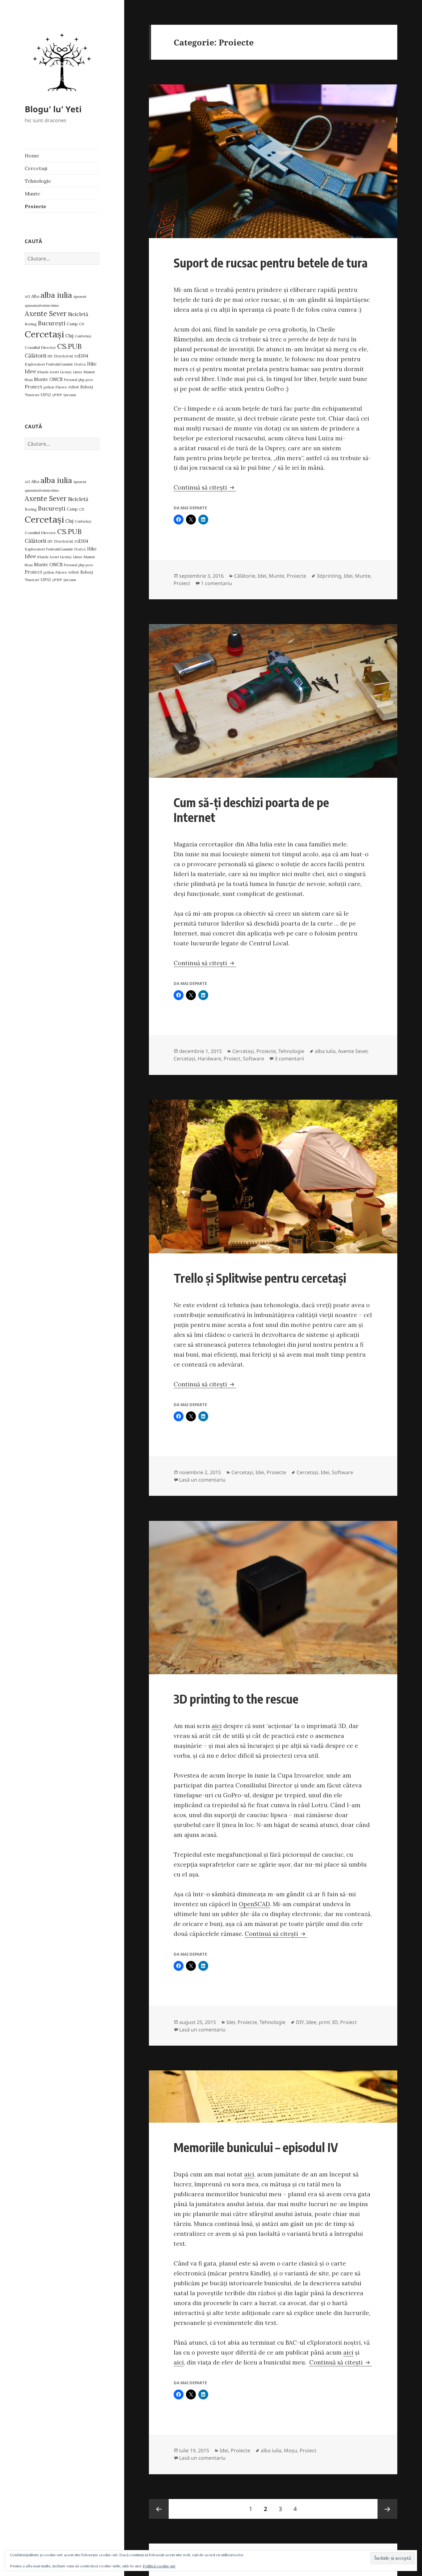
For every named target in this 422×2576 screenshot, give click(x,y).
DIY (50, 356)
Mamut (89, 372)
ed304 (81, 356)
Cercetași (36, 168)
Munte (32, 194)
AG (27, 296)
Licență (66, 372)
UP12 (46, 395)
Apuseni (80, 296)
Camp (72, 324)
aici (217, 1726)
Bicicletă (78, 314)
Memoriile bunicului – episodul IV (256, 2147)
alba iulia (56, 295)
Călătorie (245, 576)
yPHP (57, 395)
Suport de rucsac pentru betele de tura (271, 263)
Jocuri (54, 372)
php (81, 380)
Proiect (34, 387)
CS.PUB (69, 346)
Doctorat (64, 356)
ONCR (56, 379)
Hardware (209, 1059)
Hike (92, 364)
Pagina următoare (387, 2509)
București (52, 323)
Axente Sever (46, 314)
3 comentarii (289, 1059)
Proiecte (35, 206)
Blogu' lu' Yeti (53, 109)
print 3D (328, 2022)
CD (82, 324)
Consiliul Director (40, 347)
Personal (71, 380)
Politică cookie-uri (159, 2566)
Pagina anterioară (159, 2509)
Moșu (29, 380)
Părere (61, 387)
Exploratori (35, 364)
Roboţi (87, 387)
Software (253, 1059)
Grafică (80, 364)
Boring (31, 324)
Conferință (83, 336)
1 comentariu (216, 583)
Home (32, 156)
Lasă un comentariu (202, 1480)
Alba (35, 296)
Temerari (32, 395)
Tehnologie (38, 181)
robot (74, 387)
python (49, 387)
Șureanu (70, 395)
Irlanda (43, 372)
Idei (262, 576)
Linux (78, 372)
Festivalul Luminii (59, 364)
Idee (30, 371)
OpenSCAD (254, 1904)
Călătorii (36, 356)
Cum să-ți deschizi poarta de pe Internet (251, 810)
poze (89, 380)
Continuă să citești (205, 487)
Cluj (69, 336)
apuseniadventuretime (42, 306)
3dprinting (329, 576)
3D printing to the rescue (236, 1699)
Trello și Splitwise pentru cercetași (260, 1278)
